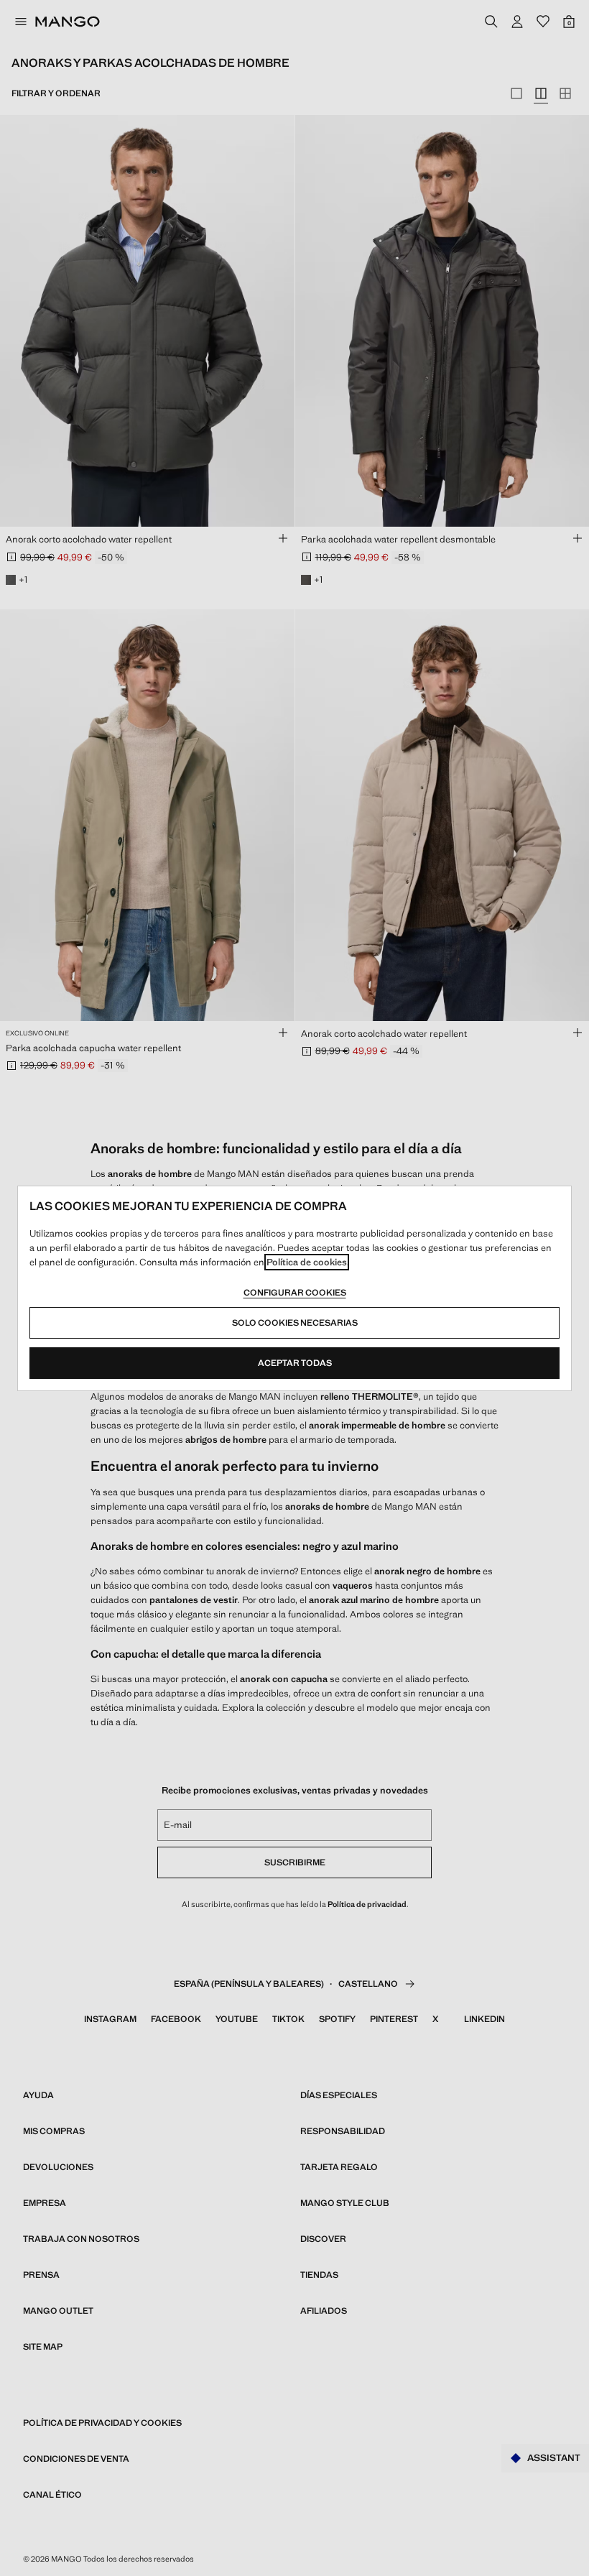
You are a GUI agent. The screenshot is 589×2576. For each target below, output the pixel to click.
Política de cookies (307, 1262)
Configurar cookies (295, 1293)
